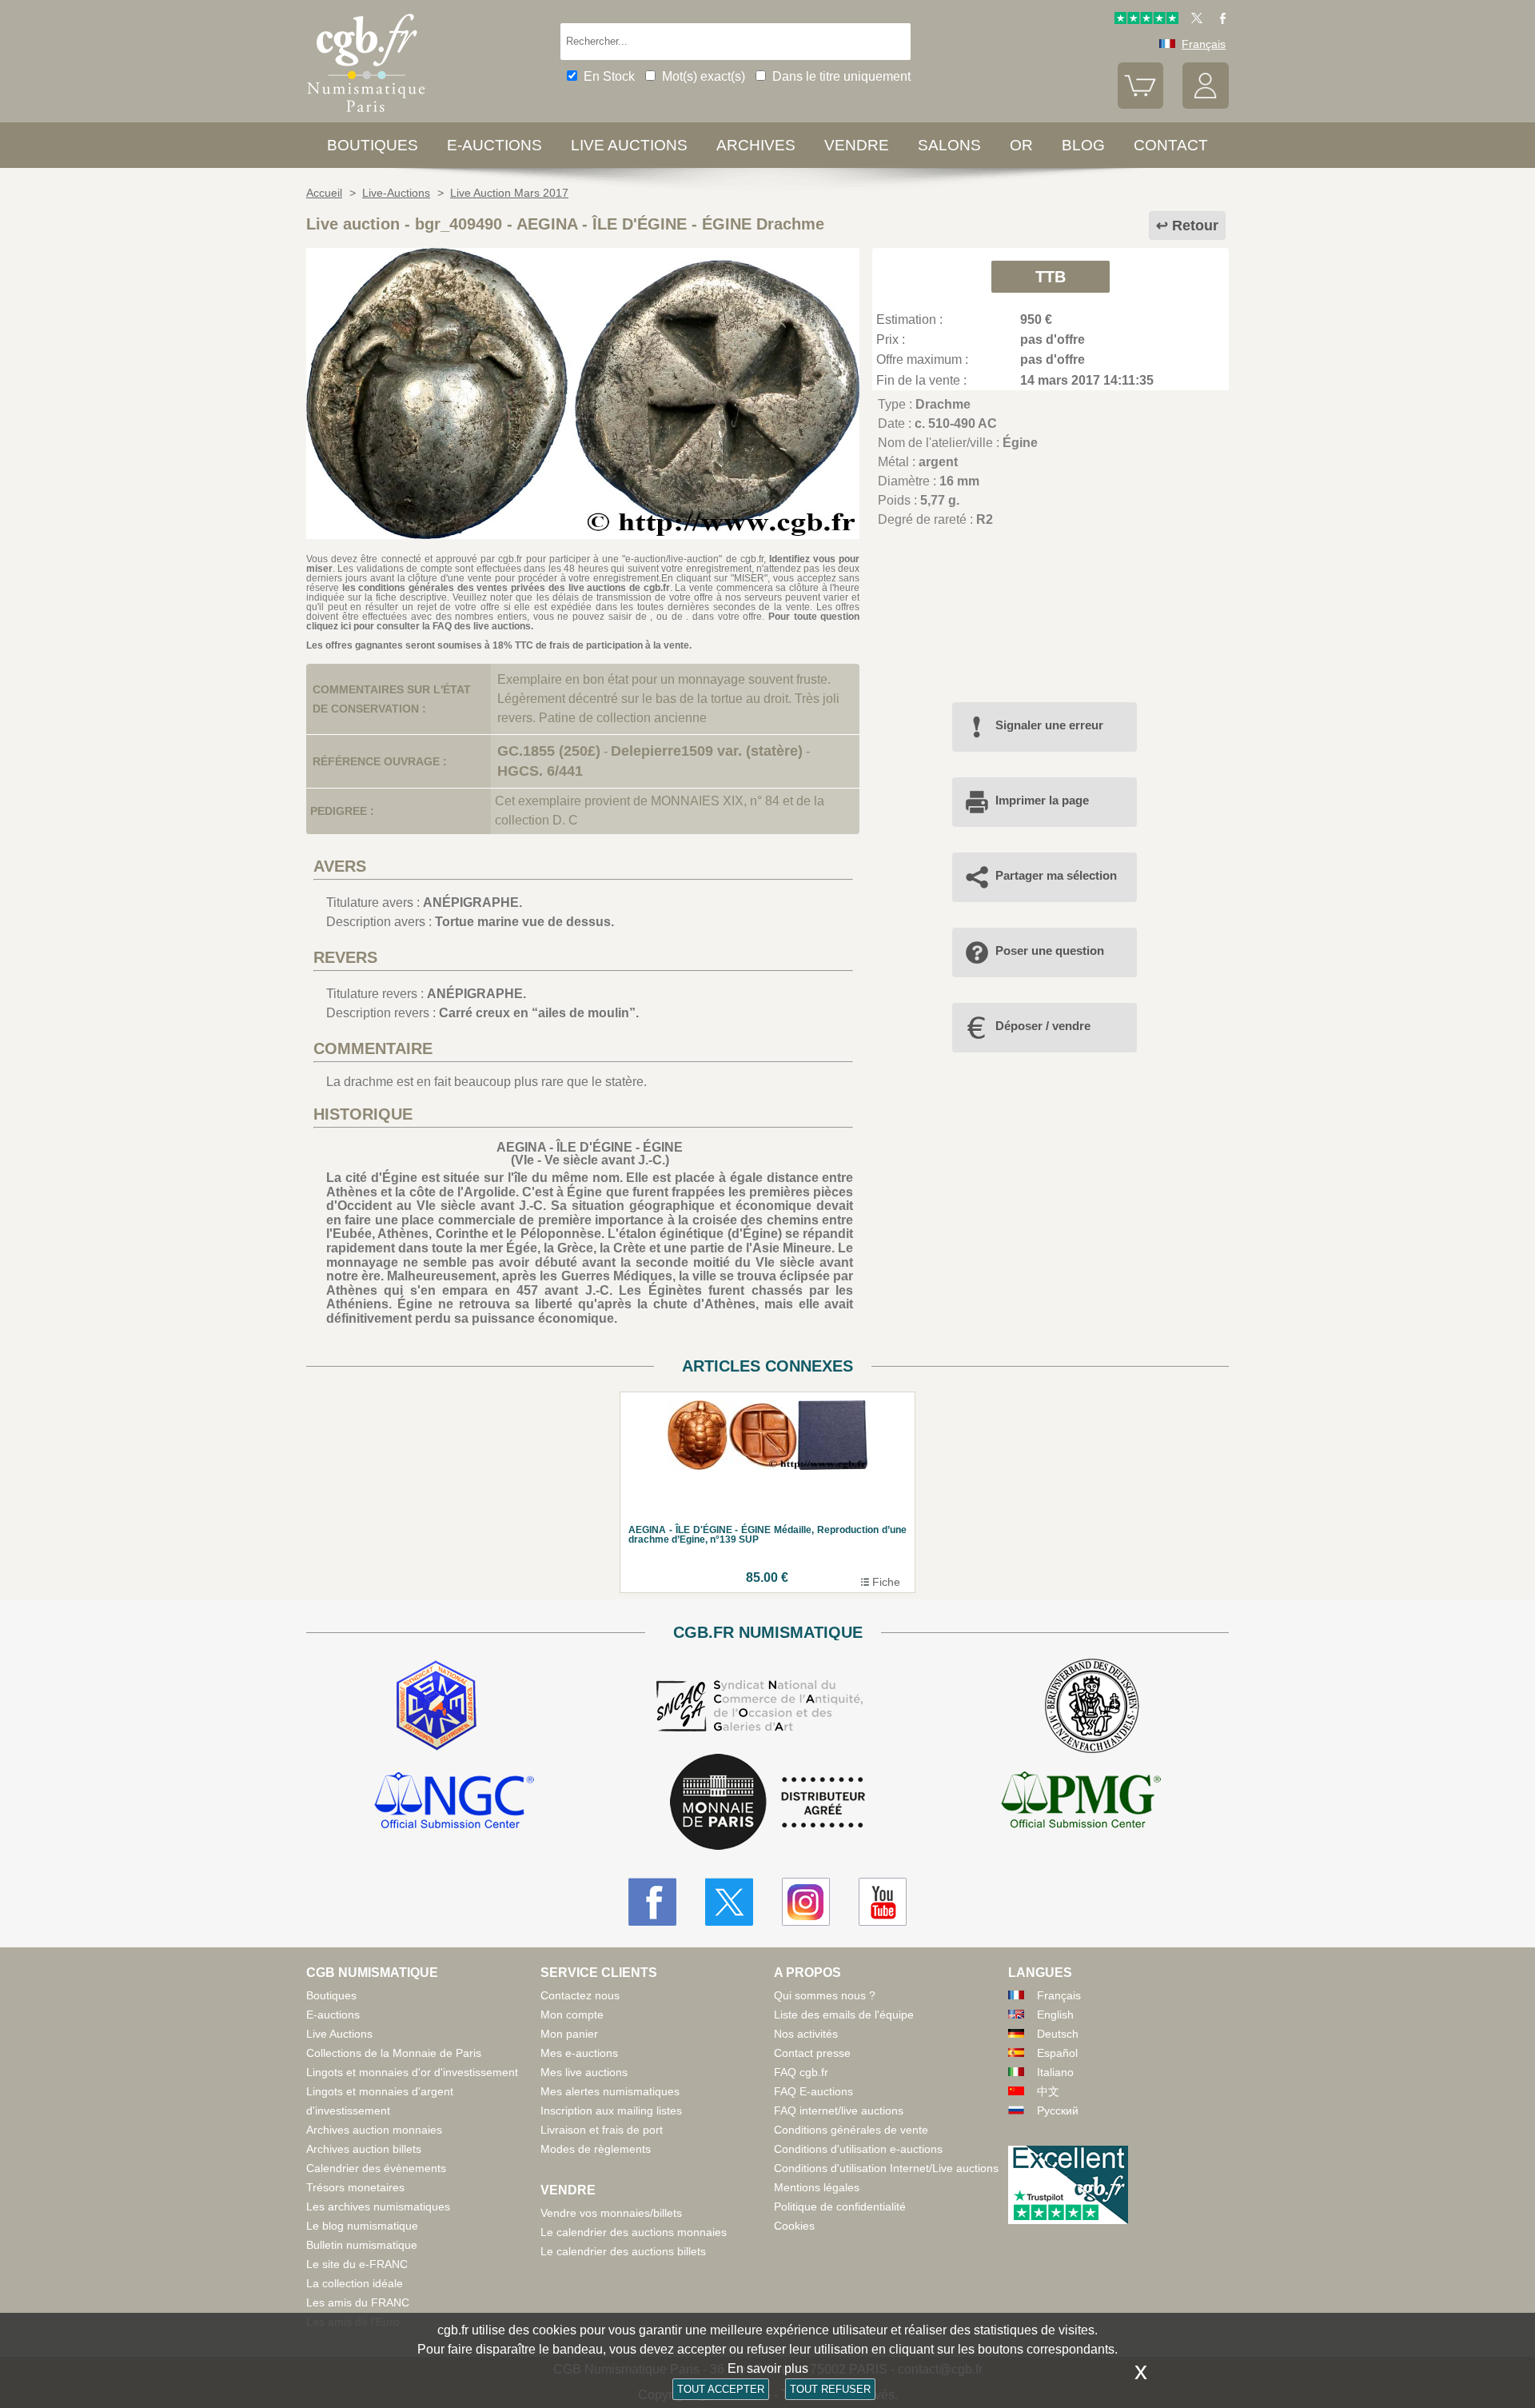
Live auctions (629, 145)
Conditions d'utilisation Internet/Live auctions (886, 2168)
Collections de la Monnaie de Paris (394, 2053)
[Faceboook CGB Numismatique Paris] (652, 1902)
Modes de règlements (596, 2149)
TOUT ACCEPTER (721, 2389)
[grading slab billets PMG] (1081, 1803)
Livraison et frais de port (602, 2130)
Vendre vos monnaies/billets (611, 2213)
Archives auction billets (364, 2149)
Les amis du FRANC (358, 2302)
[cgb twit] (1194, 20)
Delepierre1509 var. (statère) (707, 751)
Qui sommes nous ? (825, 1995)
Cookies (794, 2226)
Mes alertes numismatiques (610, 2091)
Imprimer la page (1042, 800)
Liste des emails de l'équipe (844, 2015)
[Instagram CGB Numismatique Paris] (806, 1902)
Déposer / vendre (1043, 1026)
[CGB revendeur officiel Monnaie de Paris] (767, 1803)
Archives (756, 145)
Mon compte (572, 2015)
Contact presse (812, 2053)
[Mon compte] (1206, 105)
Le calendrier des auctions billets (623, 2251)
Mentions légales (817, 2187)
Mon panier (569, 2034)
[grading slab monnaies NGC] (454, 1803)
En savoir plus (768, 2368)
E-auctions (494, 145)
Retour (1195, 226)
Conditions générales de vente (851, 2130)
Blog (1083, 145)
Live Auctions (339, 2034)
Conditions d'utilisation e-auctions (858, 2149)
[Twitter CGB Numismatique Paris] (729, 1902)
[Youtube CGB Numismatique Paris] (883, 1902)
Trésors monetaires (355, 2187)
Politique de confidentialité (840, 2206)
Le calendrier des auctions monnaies (634, 2232)
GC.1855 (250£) (549, 751)
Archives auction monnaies (374, 2130)
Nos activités (806, 2034)
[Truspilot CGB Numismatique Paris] (1146, 20)
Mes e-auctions (579, 2053)
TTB (1051, 277)
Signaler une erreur (1049, 725)
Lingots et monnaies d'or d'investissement (412, 2072)
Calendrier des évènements (376, 2168)
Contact (1171, 145)
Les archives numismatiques (378, 2206)
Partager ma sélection (1056, 875)
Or (1021, 145)
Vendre (857, 145)
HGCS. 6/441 (540, 771)
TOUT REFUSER (830, 2389)
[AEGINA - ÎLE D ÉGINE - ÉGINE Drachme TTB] (583, 535)
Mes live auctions (584, 2072)
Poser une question (1050, 950)
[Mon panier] (1141, 105)
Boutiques (373, 145)
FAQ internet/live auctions (839, 2110)
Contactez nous (580, 1995)
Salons (949, 145)
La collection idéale (355, 2283)
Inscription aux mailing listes (611, 2110)
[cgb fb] (1219, 20)
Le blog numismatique (362, 2226)
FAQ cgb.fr (801, 2072)
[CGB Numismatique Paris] (366, 116)
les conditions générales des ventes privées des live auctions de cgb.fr (506, 588)
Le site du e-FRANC (357, 2264)
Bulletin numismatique (362, 2245)
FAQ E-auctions (813, 2091)
